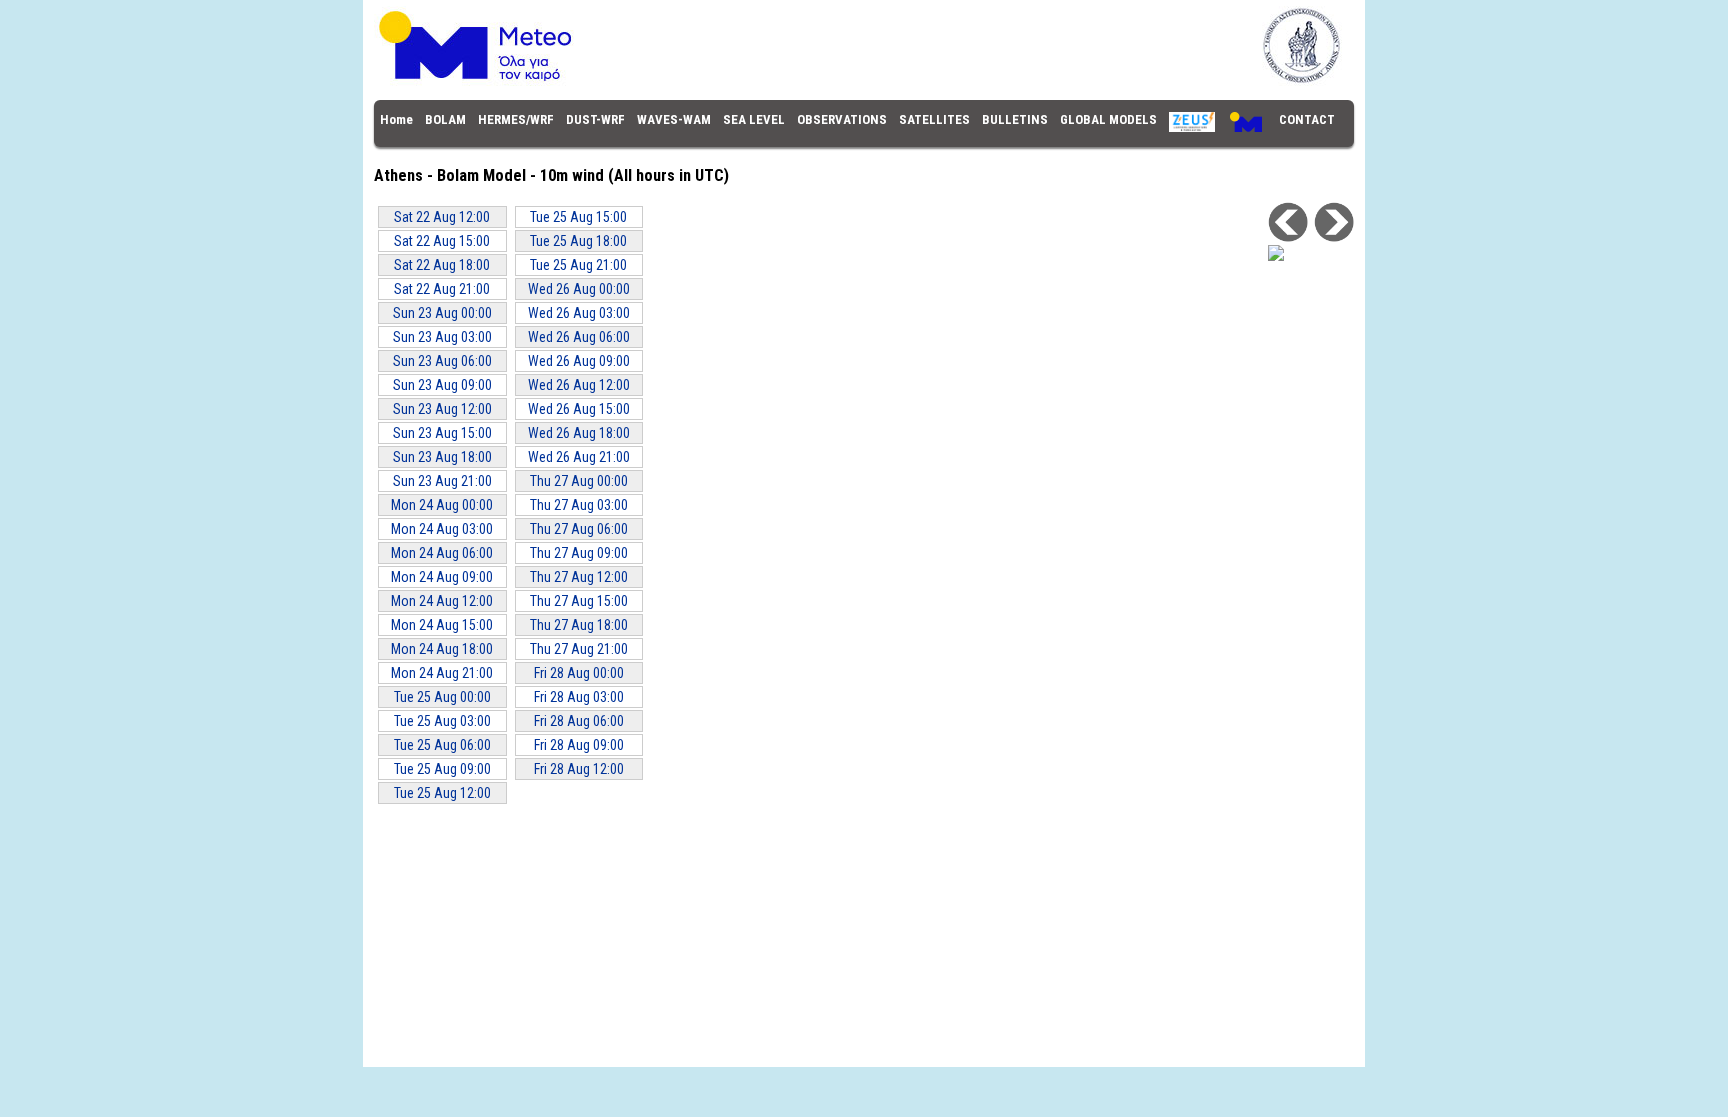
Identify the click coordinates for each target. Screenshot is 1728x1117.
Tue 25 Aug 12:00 (442, 793)
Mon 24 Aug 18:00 (442, 649)
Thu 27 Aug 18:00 (579, 625)
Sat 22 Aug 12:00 (442, 217)
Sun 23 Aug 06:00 (442, 361)
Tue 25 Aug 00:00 (442, 697)
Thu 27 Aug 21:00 (579, 649)
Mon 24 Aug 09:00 (442, 577)
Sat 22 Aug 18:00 (442, 265)
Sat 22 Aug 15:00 (442, 241)
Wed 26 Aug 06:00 (579, 337)
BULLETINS (1015, 119)
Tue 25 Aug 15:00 (578, 217)
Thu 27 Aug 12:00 (579, 577)
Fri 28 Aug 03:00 (579, 697)
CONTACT (1307, 119)
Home (396, 119)
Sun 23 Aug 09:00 (442, 385)
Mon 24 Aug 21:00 (442, 673)
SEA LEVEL (754, 119)
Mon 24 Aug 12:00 (442, 601)
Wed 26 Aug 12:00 (579, 385)
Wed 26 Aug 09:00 (579, 361)
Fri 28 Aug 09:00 (579, 745)
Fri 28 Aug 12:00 (579, 769)
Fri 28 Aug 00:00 (579, 673)
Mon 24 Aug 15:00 (442, 625)
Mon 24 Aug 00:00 (442, 505)
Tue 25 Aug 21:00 (578, 265)
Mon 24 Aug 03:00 (442, 529)
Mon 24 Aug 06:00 (442, 553)
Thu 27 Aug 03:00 (579, 505)
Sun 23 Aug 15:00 (442, 433)
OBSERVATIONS (842, 119)
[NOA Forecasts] (864, 82)
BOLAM (445, 119)
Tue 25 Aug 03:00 (442, 721)
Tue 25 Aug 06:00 (442, 745)
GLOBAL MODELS (1108, 119)
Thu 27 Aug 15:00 (579, 601)
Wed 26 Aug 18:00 (579, 433)
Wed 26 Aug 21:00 (579, 457)
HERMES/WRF (516, 119)
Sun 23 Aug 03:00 (442, 337)
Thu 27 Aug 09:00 (579, 553)
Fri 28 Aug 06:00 (579, 721)
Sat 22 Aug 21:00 (442, 289)
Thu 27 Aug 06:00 (579, 529)
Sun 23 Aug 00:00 (442, 313)
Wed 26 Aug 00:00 (579, 289)
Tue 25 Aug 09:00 (442, 769)
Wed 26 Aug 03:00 (579, 313)
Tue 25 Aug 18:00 (578, 241)
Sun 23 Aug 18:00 (442, 457)
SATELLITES (934, 119)
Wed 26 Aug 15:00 (579, 409)
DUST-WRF (595, 119)
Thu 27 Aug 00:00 (579, 481)
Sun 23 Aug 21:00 (442, 481)
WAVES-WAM (674, 119)
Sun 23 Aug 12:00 (442, 409)
